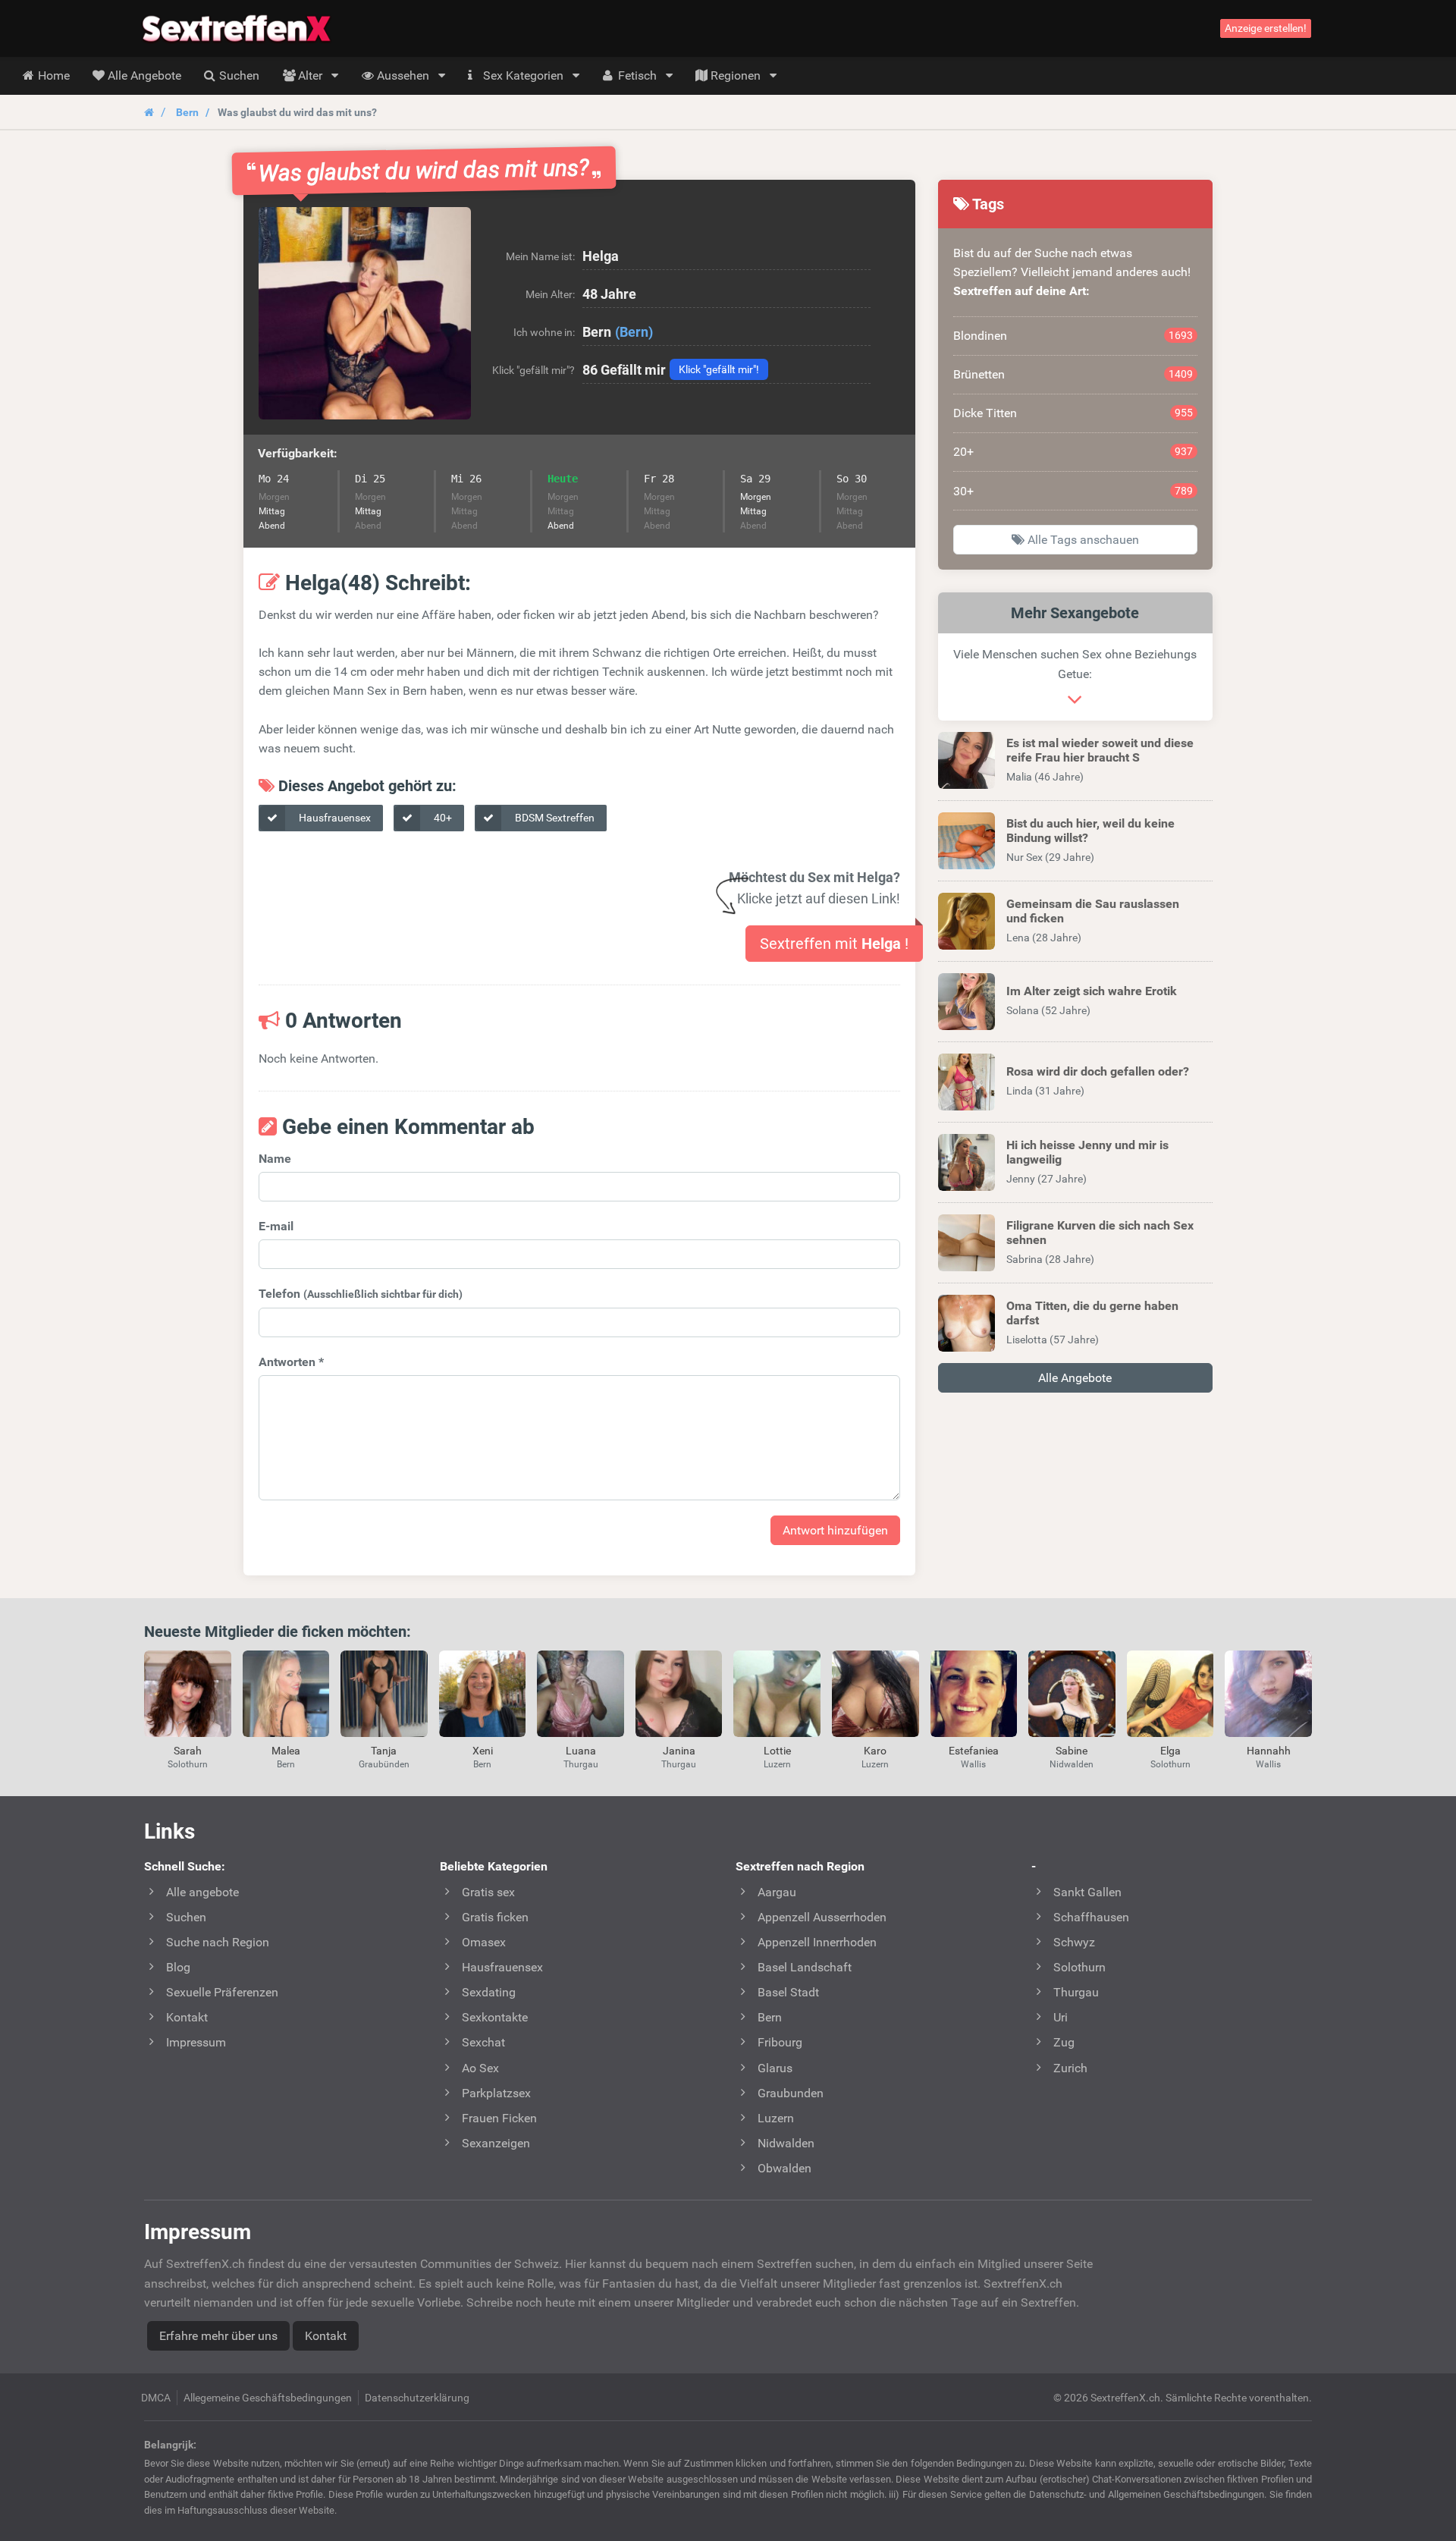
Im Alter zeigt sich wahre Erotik (1092, 991)
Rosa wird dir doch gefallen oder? (1098, 1071)
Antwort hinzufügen (835, 1530)
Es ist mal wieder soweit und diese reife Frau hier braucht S (1100, 750)
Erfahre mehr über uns (218, 2336)
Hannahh (1269, 1751)
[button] (365, 313)
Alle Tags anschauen (1082, 540)
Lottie (777, 1751)
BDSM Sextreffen (554, 818)
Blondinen (1073, 336)
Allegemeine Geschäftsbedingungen (268, 2398)
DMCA (156, 2398)
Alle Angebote (1075, 1378)
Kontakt (326, 2336)
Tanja (384, 1751)
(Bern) (634, 332)
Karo (875, 1751)
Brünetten (1073, 374)
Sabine (1072, 1751)
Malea (286, 1751)
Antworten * (291, 1362)
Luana (581, 1751)
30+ (1073, 491)
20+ (1073, 452)
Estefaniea (974, 1751)
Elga (1170, 1751)
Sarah (188, 1751)
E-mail (276, 1226)
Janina (679, 1751)
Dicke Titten (1073, 413)
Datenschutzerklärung (417, 2398)
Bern (187, 112)
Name (275, 1159)
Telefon (361, 1294)
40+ (442, 818)
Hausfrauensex (334, 818)
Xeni (483, 1751)
